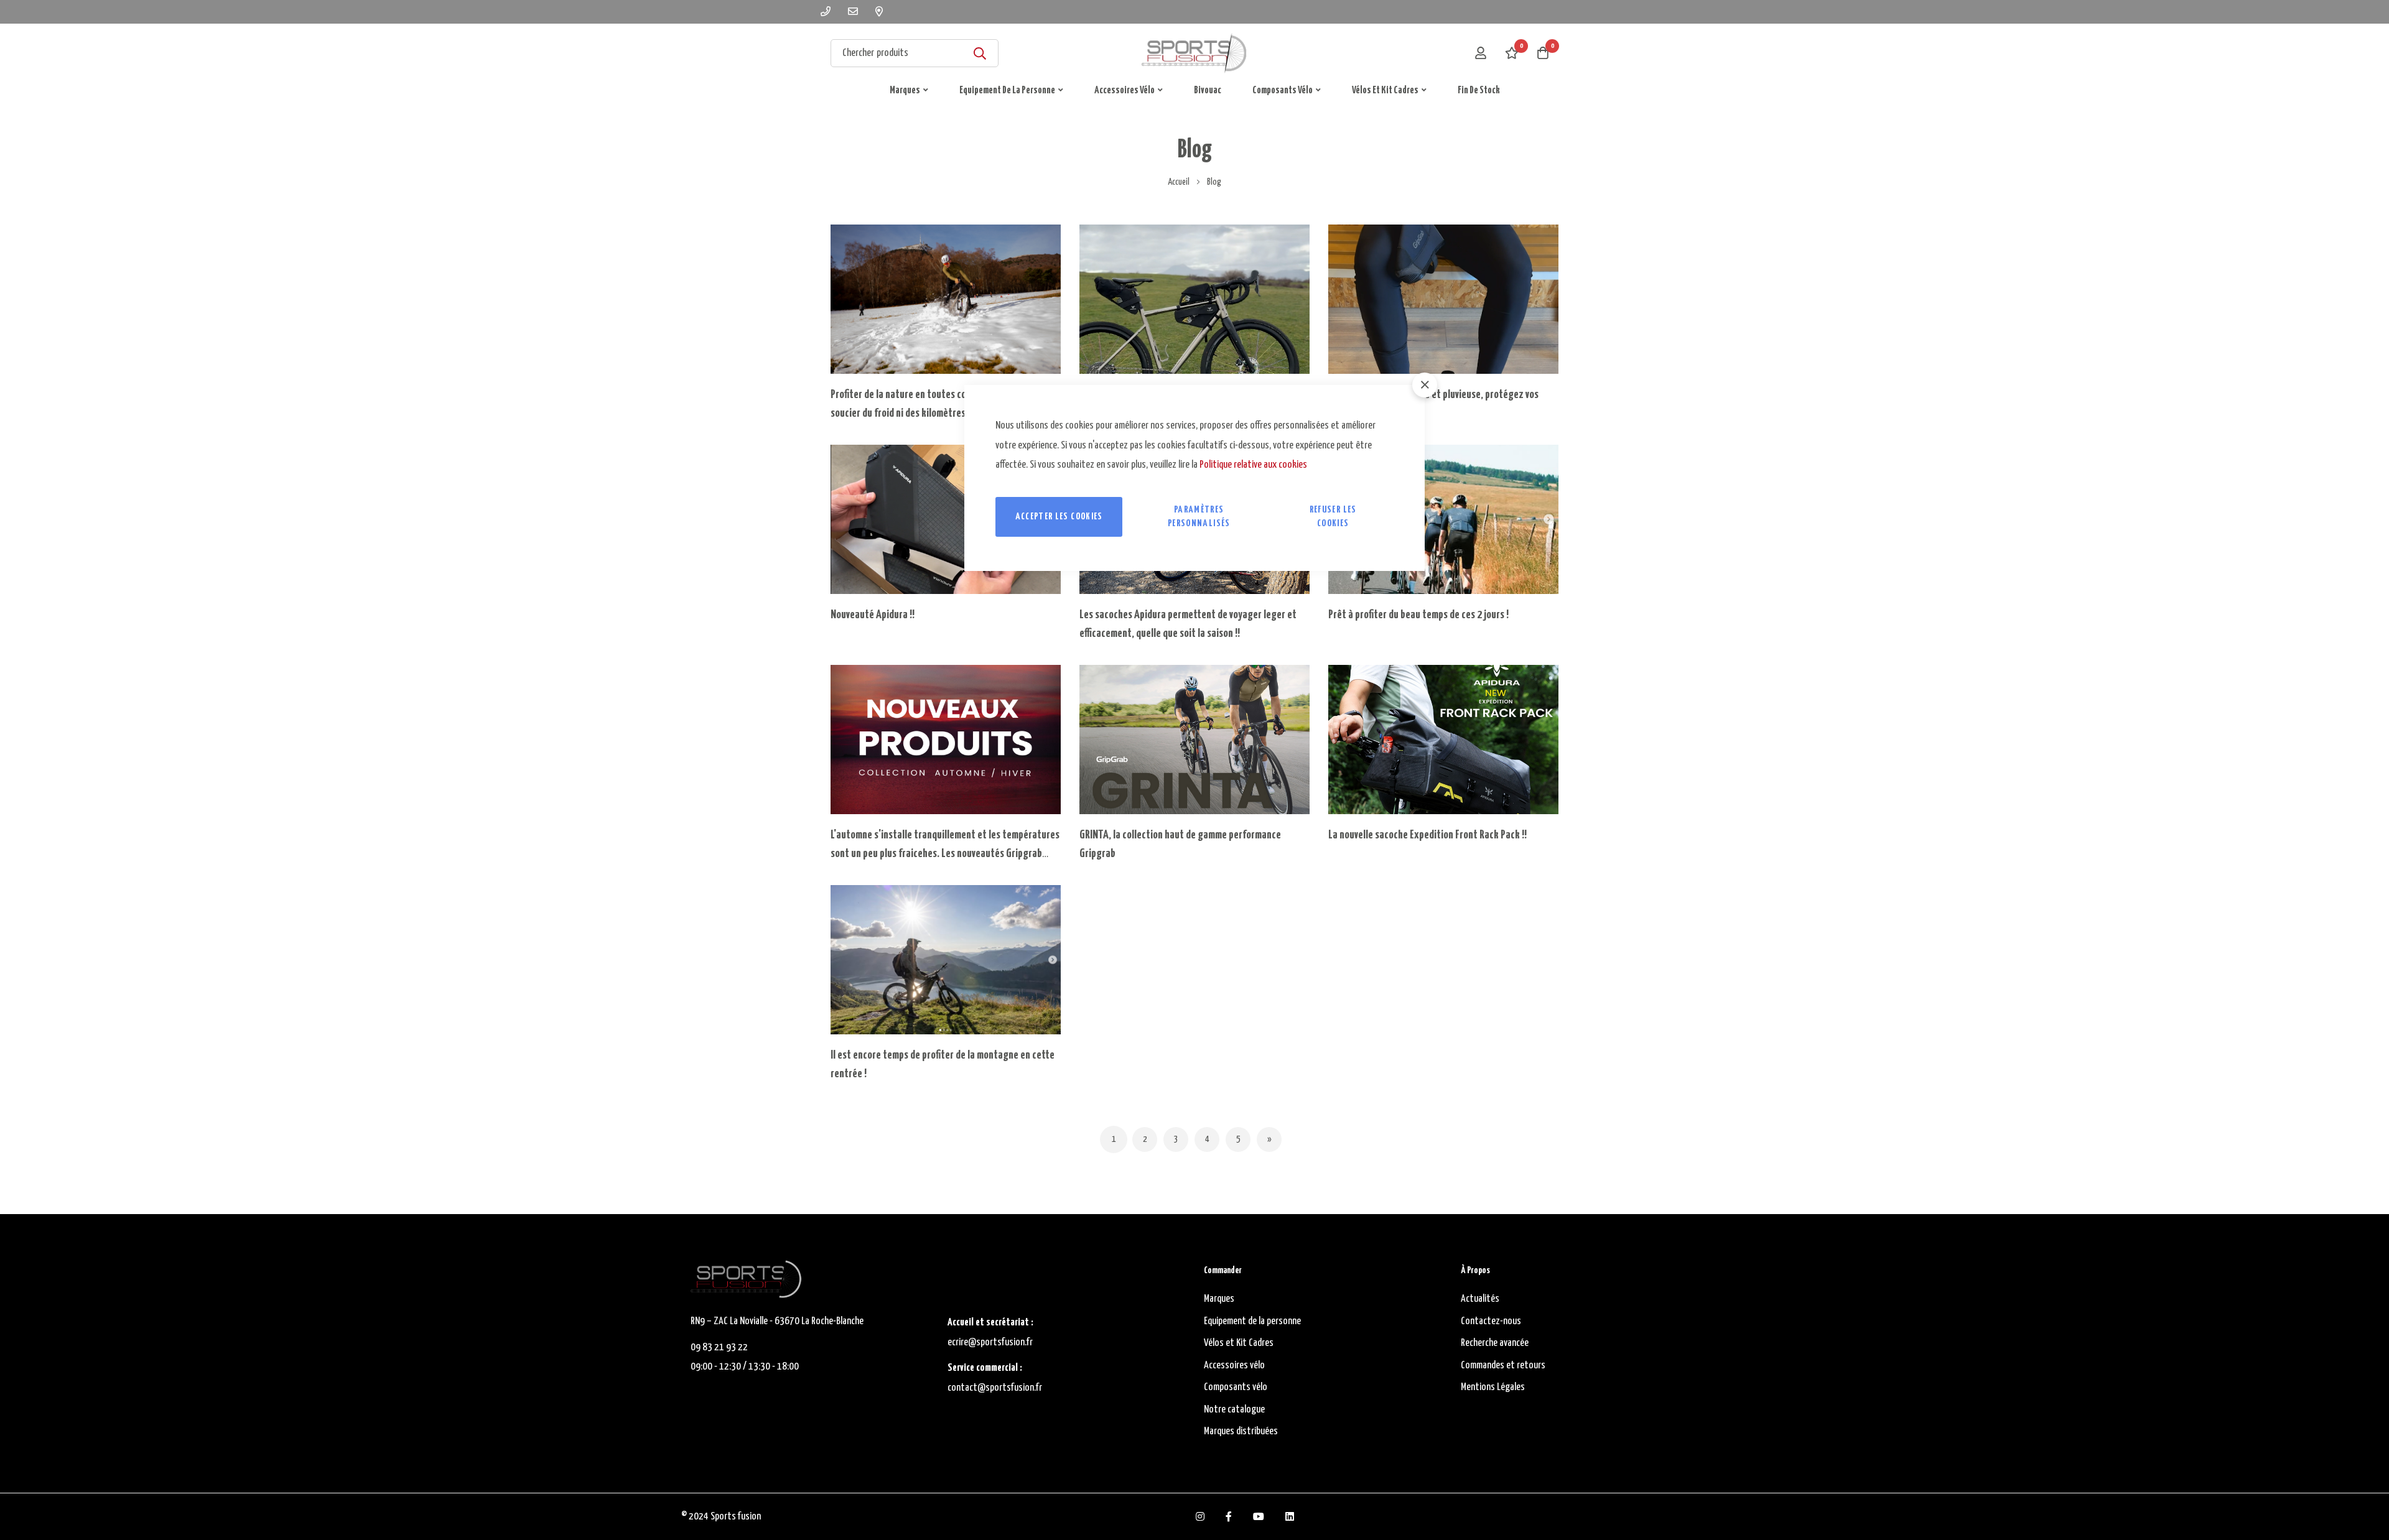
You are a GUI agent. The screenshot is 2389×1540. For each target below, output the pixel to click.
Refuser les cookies (1333, 517)
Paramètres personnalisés (1199, 517)
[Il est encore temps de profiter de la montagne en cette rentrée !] (946, 960)
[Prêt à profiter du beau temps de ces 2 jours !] (1443, 519)
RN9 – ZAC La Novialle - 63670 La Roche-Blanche (777, 1321)
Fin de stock (1479, 90)
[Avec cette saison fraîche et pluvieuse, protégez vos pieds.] (1443, 299)
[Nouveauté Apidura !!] (946, 519)
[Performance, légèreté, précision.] (1194, 299)
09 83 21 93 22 (719, 1347)
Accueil (1179, 182)
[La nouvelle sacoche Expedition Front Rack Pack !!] (1443, 740)
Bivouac (1208, 90)
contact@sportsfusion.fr (996, 1388)
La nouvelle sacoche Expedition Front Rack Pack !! (1427, 835)
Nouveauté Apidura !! (873, 615)
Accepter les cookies (1059, 517)
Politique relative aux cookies (1253, 465)
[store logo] (1194, 53)
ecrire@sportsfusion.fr (990, 1343)
